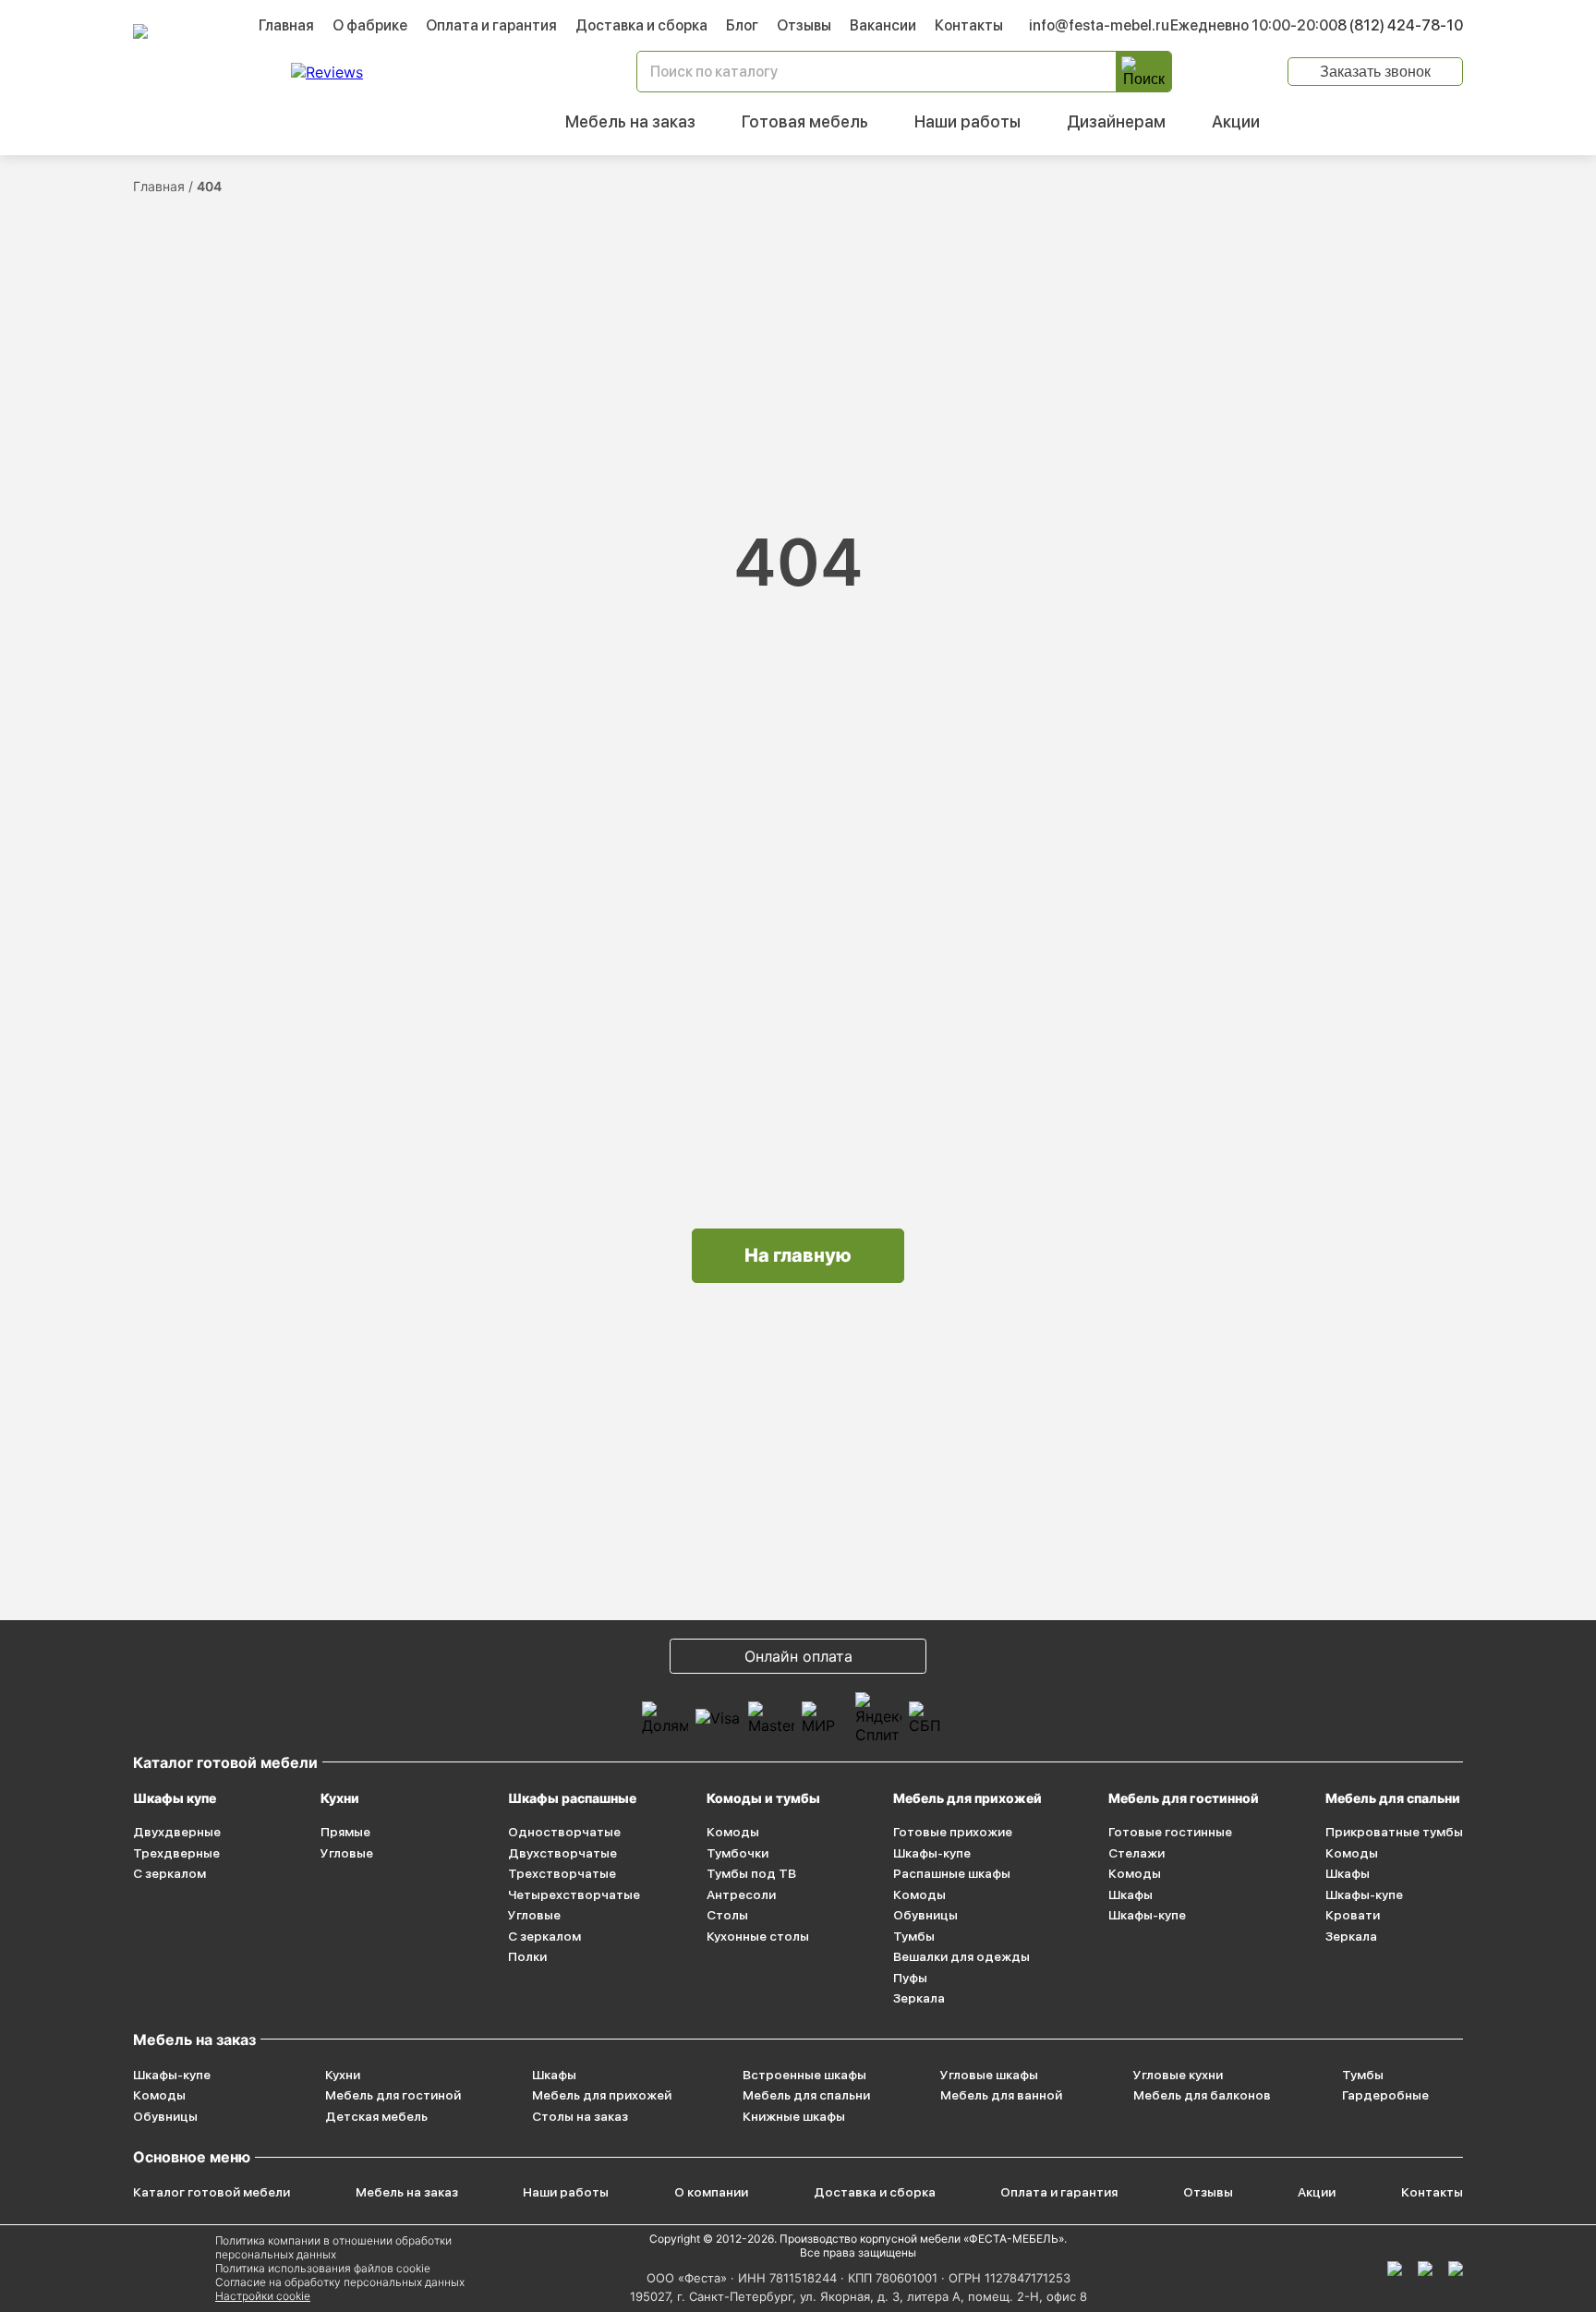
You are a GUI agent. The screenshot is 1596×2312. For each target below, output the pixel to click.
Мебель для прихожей (967, 1798)
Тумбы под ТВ (751, 1873)
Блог (742, 25)
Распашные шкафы (952, 1873)
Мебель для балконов (1202, 2095)
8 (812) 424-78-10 (1400, 25)
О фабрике (370, 25)
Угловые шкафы (989, 2075)
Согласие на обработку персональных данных (340, 2282)
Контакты (969, 25)
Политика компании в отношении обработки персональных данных (333, 2247)
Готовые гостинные (1170, 1832)
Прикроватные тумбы (1394, 1832)
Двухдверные (177, 1832)
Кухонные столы (758, 1936)
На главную (798, 1255)
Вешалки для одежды (961, 1956)
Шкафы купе (175, 1798)
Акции (1236, 121)
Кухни (340, 1798)
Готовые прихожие (953, 1832)
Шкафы (1130, 1894)
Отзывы (804, 25)
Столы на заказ (580, 2116)
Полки (527, 1956)
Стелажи (1137, 1853)
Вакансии (883, 25)
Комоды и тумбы (763, 1798)
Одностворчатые (564, 1832)
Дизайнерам (1116, 121)
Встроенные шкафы (804, 2075)
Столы (727, 1915)
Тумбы (914, 1936)
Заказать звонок (1375, 72)
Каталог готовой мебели (212, 2192)
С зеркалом (169, 1873)
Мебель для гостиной (393, 2095)
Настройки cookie (263, 2296)
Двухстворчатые (562, 1853)
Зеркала (919, 1998)
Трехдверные (176, 1853)
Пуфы (910, 1978)
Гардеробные (1385, 2095)
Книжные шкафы (794, 2116)
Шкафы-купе (932, 1853)
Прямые (345, 1832)
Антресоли (741, 1894)
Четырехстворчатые (574, 1894)
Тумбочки (738, 1853)
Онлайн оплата (798, 1656)
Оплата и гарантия (491, 25)
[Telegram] (1456, 2269)
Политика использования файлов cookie (323, 2268)
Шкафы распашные (572, 1798)
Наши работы (967, 121)
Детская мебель (376, 2116)
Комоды (733, 1832)
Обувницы (925, 1915)
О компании (711, 2192)
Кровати (1353, 1915)
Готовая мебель (805, 121)
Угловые (347, 1853)
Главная (286, 25)
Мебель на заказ (630, 121)
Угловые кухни (1178, 2075)
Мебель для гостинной (1184, 1798)
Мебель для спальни (1393, 1798)
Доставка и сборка (641, 25)
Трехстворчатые (562, 1873)
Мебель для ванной (1001, 2095)
